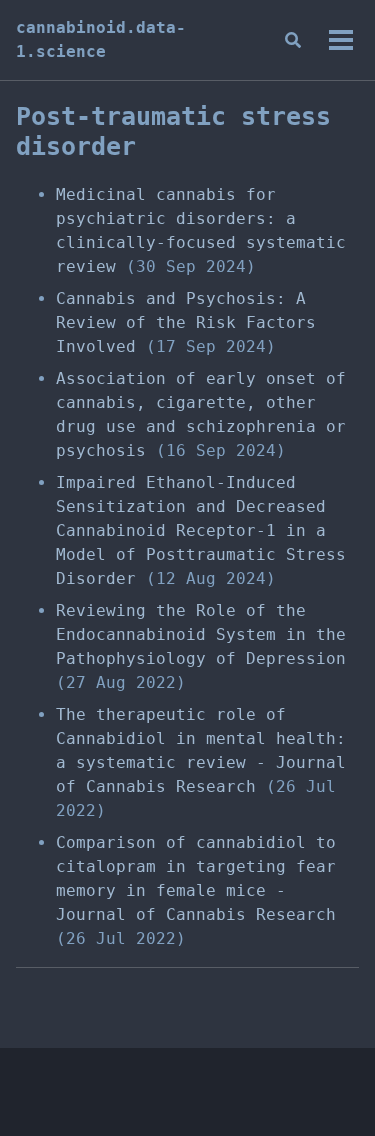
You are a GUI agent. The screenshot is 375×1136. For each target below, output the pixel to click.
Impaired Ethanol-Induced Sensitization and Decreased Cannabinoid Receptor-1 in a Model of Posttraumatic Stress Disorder (201, 530)
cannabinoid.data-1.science (101, 39)
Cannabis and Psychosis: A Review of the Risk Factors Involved (186, 322)
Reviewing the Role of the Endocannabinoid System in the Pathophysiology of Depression (201, 634)
